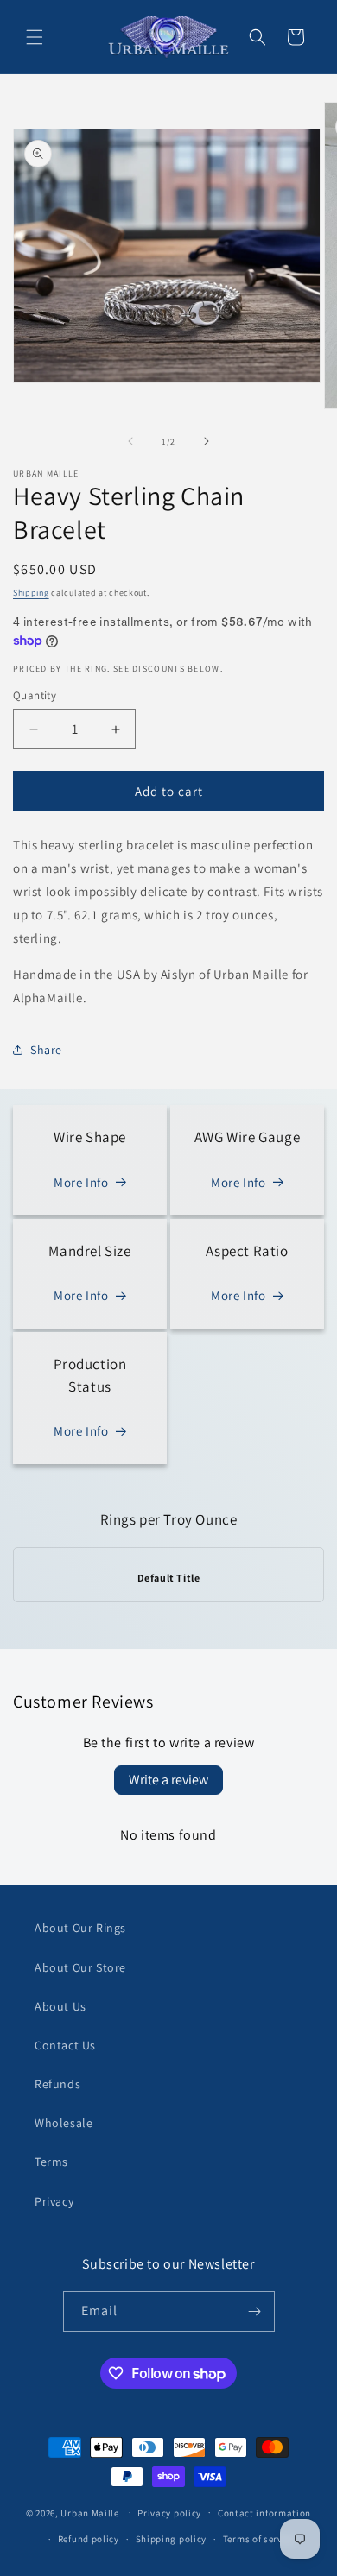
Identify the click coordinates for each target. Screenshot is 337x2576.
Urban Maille (89, 2512)
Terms (51, 2162)
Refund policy (89, 2539)
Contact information (264, 2513)
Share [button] (46, 1050)
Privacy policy (169, 2513)
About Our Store (80, 1967)
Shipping (31, 593)
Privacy (54, 2201)
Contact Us (65, 2045)
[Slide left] (130, 441)
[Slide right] (207, 441)
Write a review (168, 1780)
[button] (35, 37)
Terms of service (259, 2539)
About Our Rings (80, 1928)
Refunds (57, 2084)
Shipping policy (172, 2539)
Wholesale (64, 2123)
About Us (60, 2006)
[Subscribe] (255, 2311)
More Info (81, 1182)
